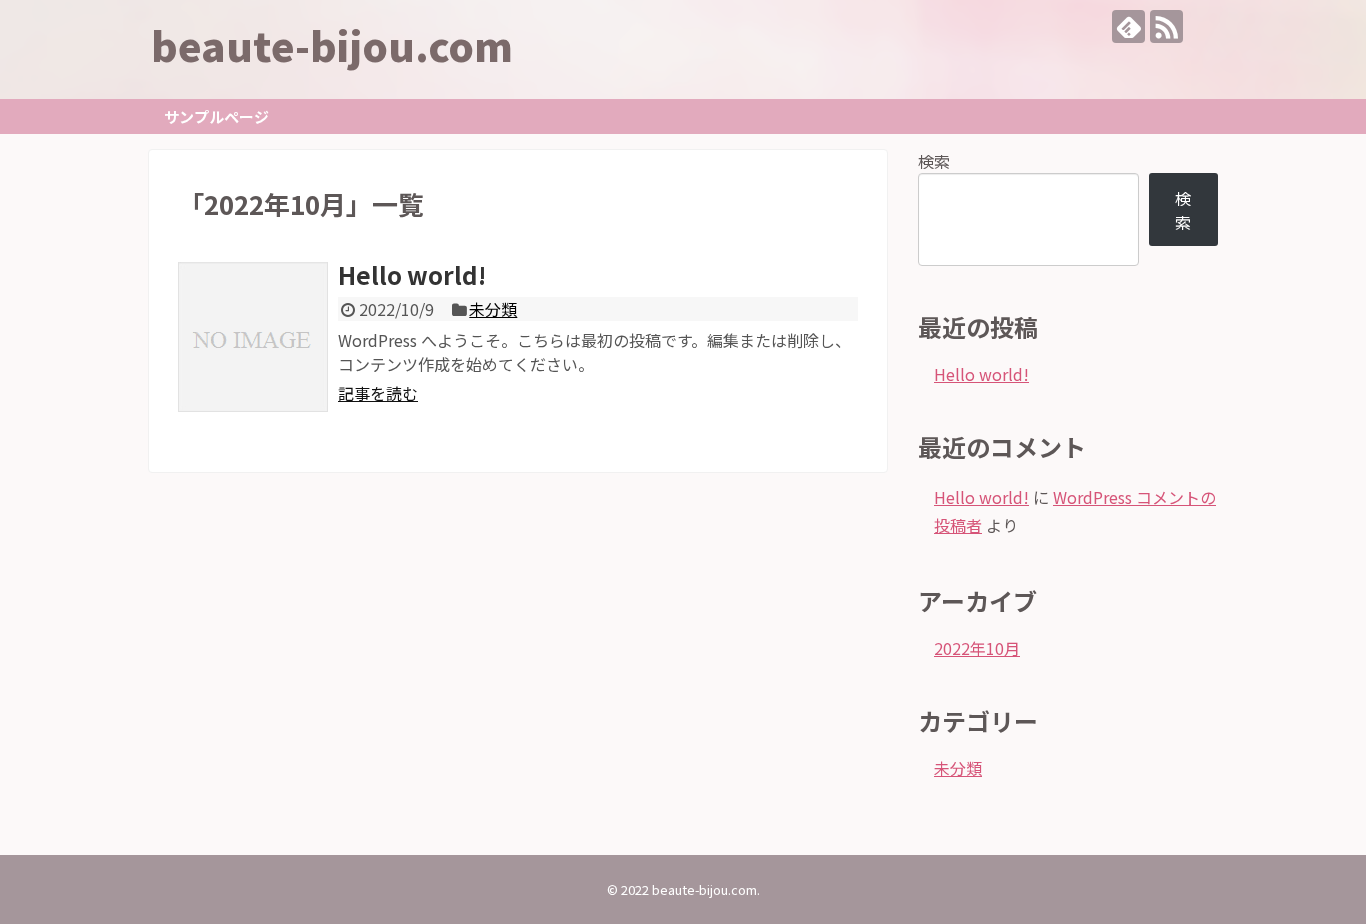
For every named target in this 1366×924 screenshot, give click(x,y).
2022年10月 (977, 648)
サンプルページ (216, 116)
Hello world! (412, 274)
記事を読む (378, 393)
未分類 (493, 309)
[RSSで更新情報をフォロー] (1166, 26)
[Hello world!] (253, 337)
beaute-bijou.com (332, 45)
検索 (934, 161)
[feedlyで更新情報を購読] (1128, 26)
